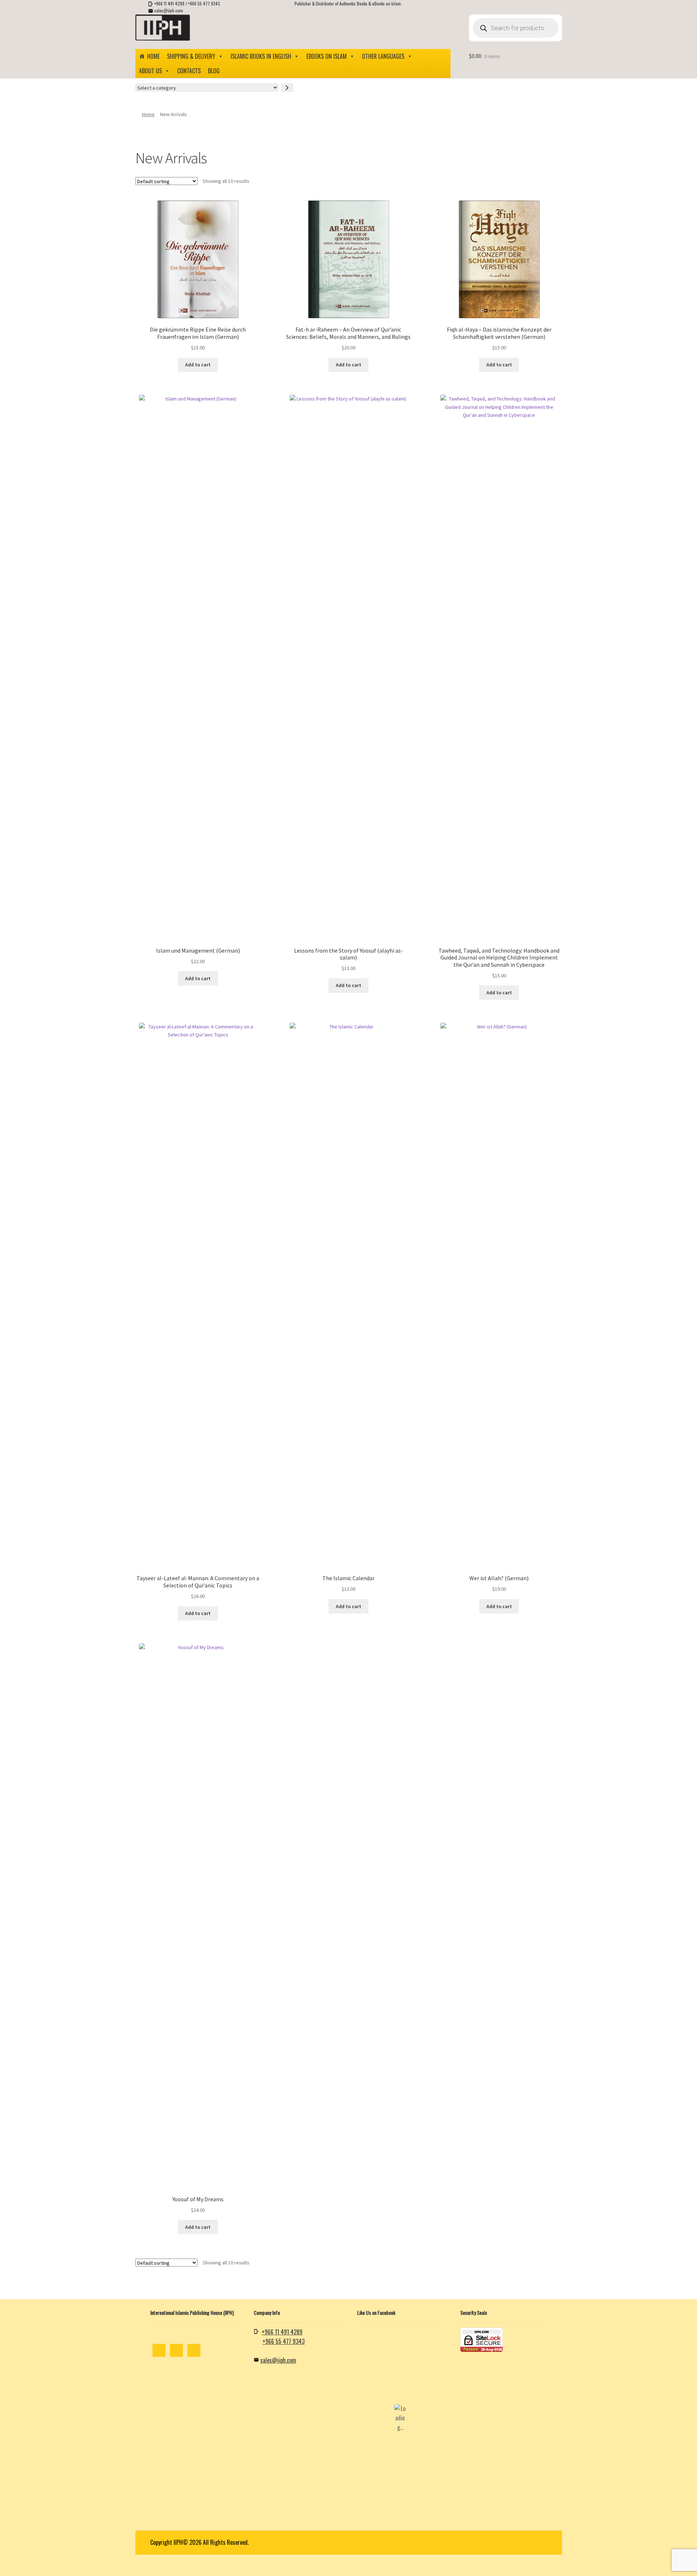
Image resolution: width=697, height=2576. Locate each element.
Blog (214, 71)
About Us (150, 71)
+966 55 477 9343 (204, 3)
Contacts (189, 71)
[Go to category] (287, 88)
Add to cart (198, 365)
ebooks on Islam (327, 56)
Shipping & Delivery (191, 56)
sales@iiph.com (169, 10)
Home (153, 56)
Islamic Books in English (261, 56)
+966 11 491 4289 (169, 3)
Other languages (383, 56)
